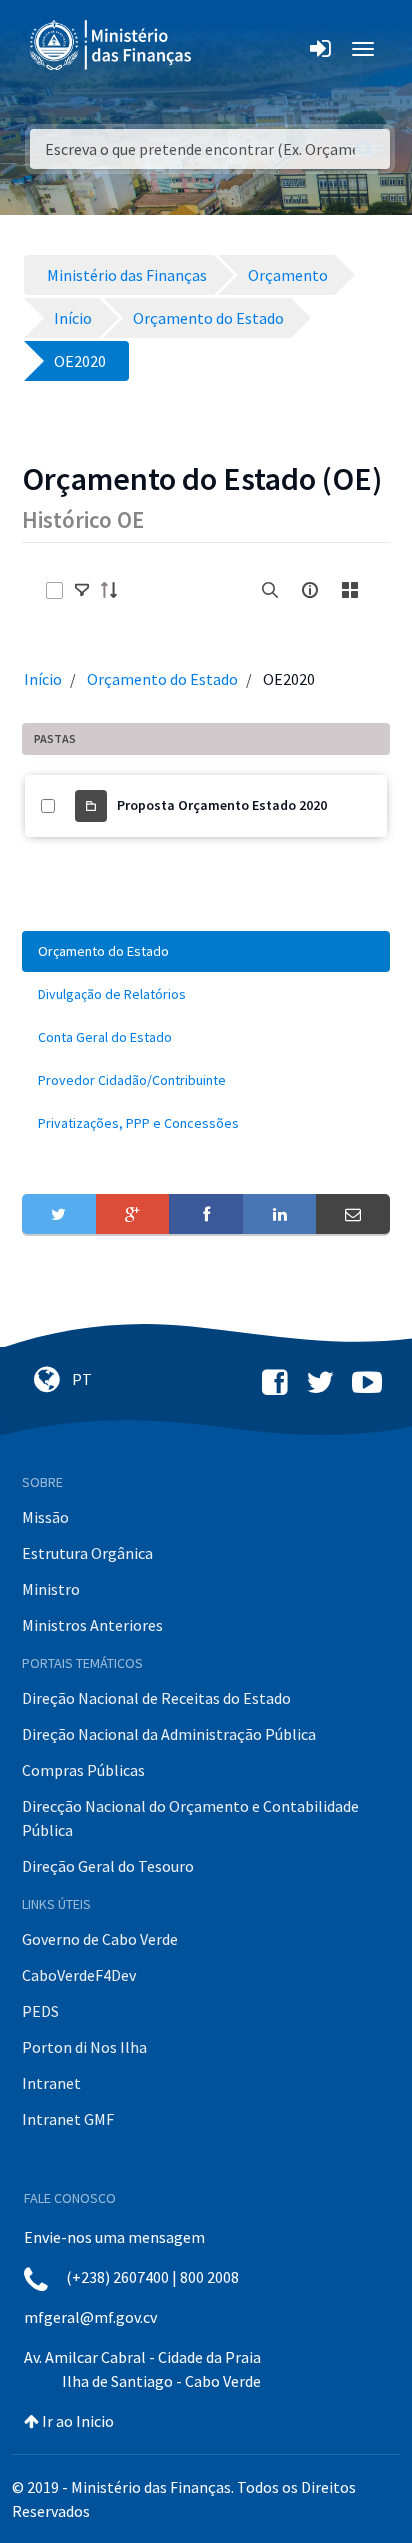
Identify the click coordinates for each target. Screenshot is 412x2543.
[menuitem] (206, 951)
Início (43, 679)
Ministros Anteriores (92, 1625)
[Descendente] (115, 590)
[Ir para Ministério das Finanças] (112, 45)
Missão (45, 1517)
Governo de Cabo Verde (100, 1939)
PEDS (40, 2011)
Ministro (51, 1589)
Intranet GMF (68, 2119)
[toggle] (82, 590)
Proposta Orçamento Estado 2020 (222, 805)
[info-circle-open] (310, 590)
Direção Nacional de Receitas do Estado (156, 1698)
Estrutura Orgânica (87, 1553)
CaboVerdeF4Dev (79, 1975)
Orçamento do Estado (162, 679)
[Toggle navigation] (223, 49)
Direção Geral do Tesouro (108, 1866)
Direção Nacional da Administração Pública (169, 1734)
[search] (270, 590)
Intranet (51, 2083)
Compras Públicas (83, 1770)
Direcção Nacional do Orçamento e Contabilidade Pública (190, 1818)
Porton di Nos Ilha (84, 2047)
